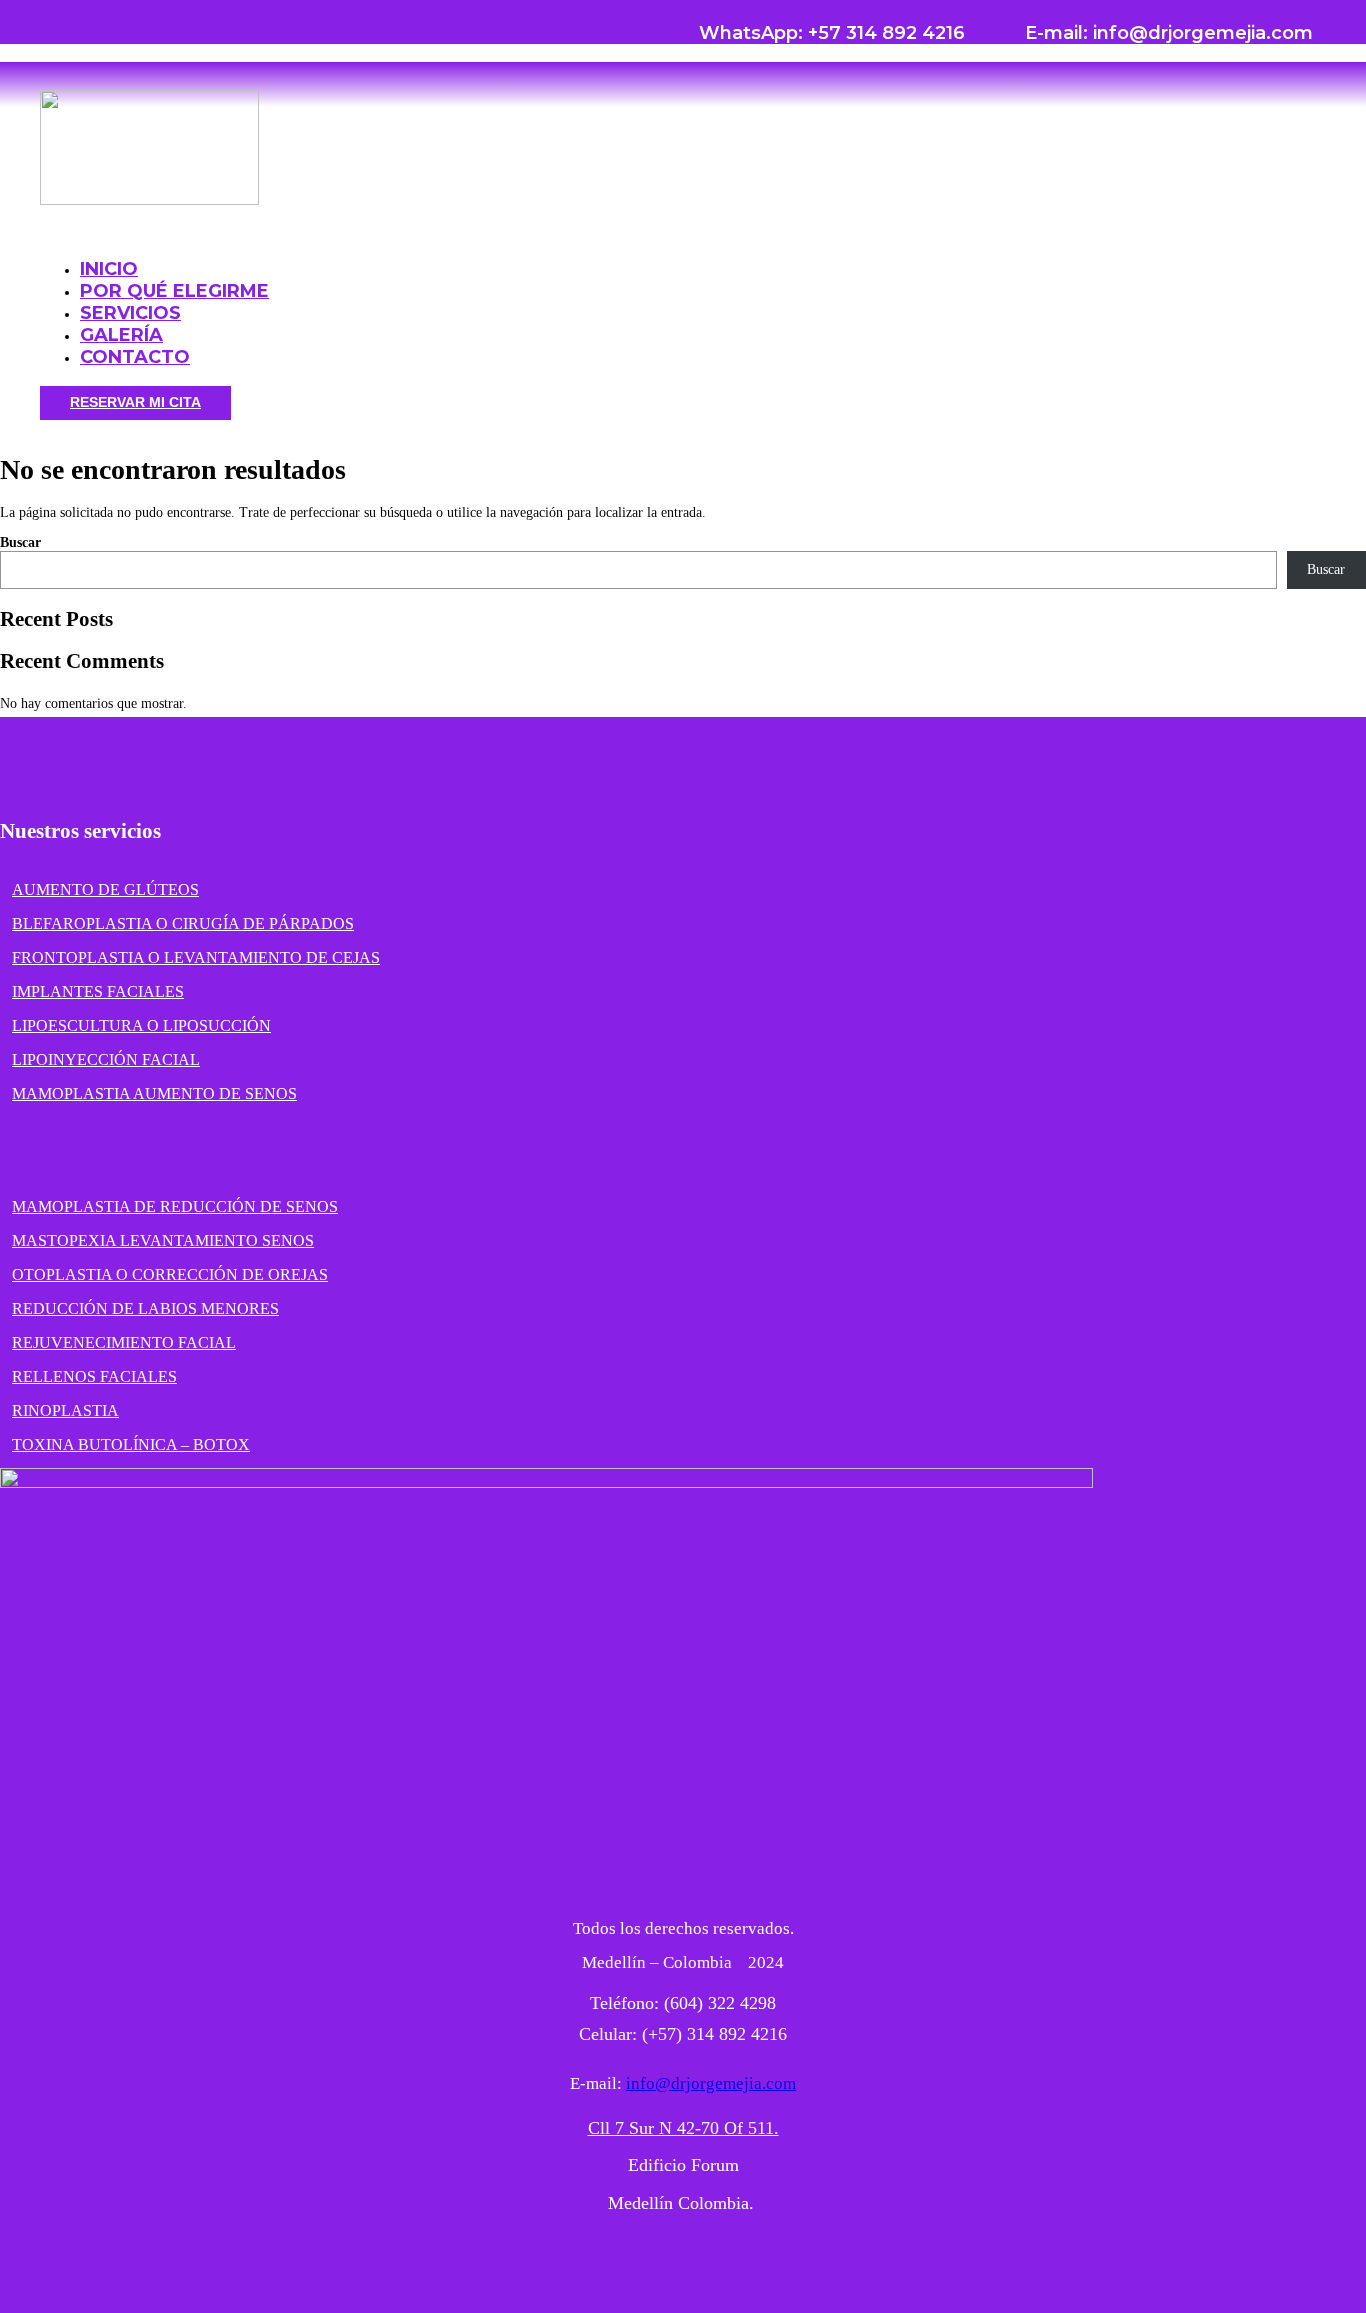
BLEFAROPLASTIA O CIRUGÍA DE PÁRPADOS (183, 923)
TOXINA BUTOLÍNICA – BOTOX (131, 1444)
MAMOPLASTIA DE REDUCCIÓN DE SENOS (175, 1206)
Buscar (20, 542)
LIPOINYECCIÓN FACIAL (106, 1059)
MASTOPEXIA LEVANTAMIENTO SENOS (163, 1240)
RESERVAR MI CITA (135, 402)
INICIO (109, 269)
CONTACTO (135, 357)
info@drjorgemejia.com (711, 2083)
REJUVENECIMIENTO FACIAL (124, 1342)
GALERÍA (121, 335)
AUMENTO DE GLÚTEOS (105, 889)
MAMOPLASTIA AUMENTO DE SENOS (154, 1093)
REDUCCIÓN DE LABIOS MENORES (145, 1308)
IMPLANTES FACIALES (98, 991)
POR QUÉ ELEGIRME (174, 291)
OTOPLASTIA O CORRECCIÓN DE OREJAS (170, 1274)
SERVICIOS (130, 313)
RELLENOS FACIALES (94, 1376)
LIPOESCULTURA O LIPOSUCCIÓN (141, 1025)
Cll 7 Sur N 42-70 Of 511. (683, 2128)
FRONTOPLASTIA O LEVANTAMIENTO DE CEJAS (196, 957)
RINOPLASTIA (65, 1410)
